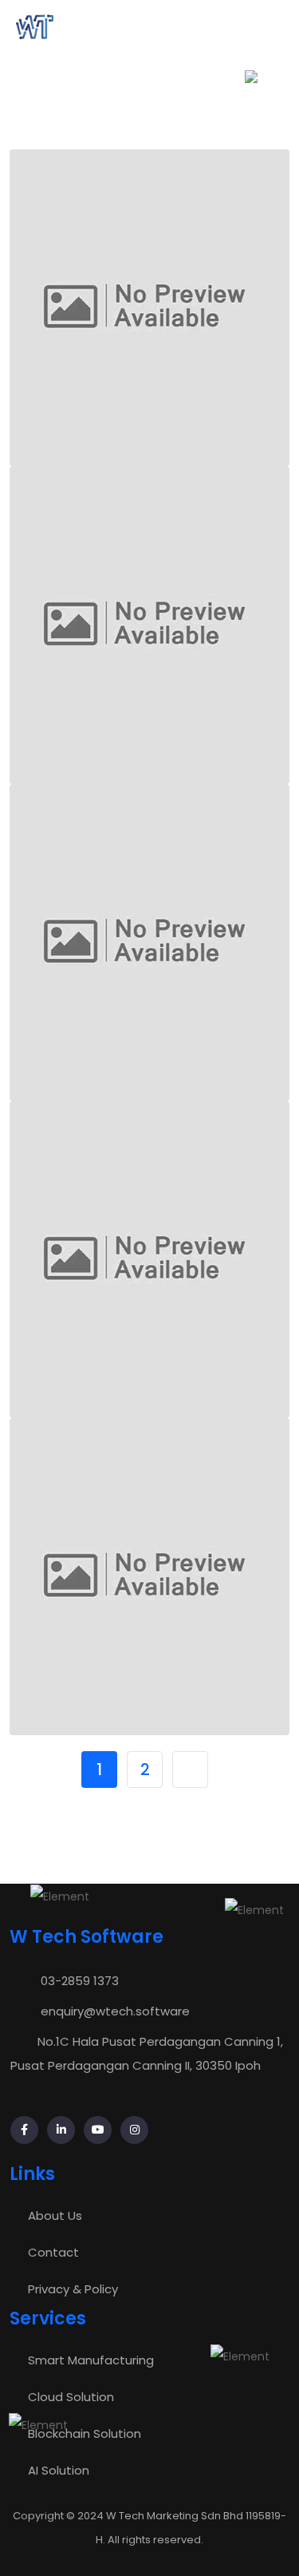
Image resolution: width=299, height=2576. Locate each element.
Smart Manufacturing (91, 2360)
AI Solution (59, 2470)
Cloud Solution (71, 2397)
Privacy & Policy (73, 2289)
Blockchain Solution (85, 2433)
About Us (55, 2215)
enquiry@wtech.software (115, 2011)
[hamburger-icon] (270, 27)
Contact (53, 2252)
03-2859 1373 (80, 1981)
